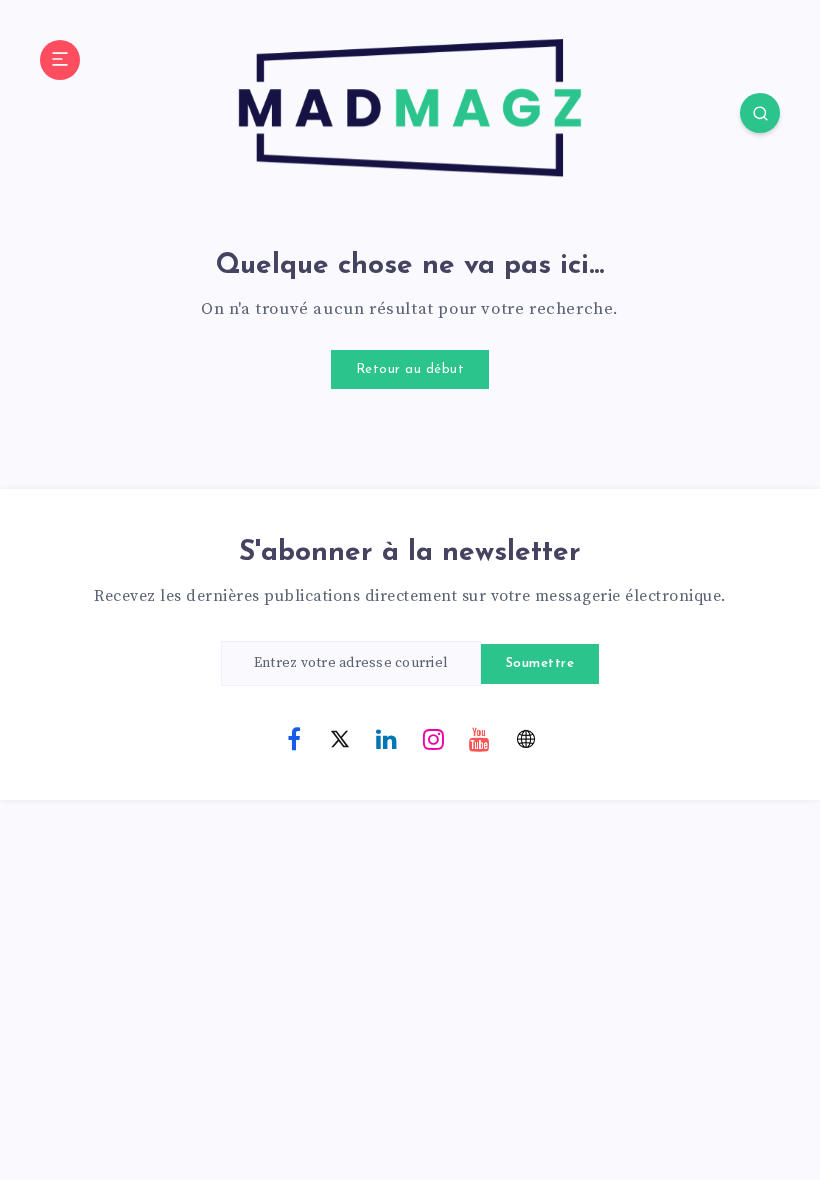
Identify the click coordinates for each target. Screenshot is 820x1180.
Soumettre (540, 663)
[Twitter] (340, 738)
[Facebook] (294, 738)
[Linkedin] (387, 738)
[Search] (760, 113)
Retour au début (410, 369)
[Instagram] (433, 738)
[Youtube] (480, 738)
